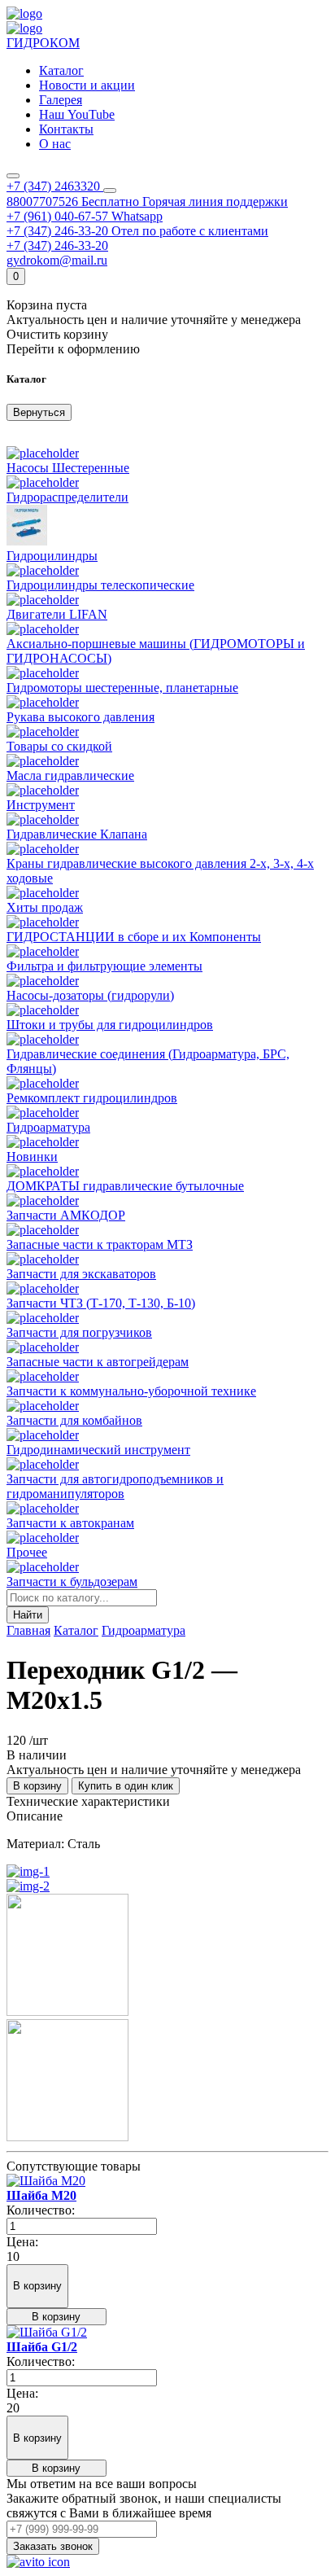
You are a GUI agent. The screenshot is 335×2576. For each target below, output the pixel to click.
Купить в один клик (126, 1786)
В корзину (37, 1786)
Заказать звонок (53, 2546)
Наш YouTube (77, 114)
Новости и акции (87, 85)
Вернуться (39, 412)
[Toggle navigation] (13, 176)
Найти (28, 1615)
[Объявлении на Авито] (38, 2562)
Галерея (61, 100)
